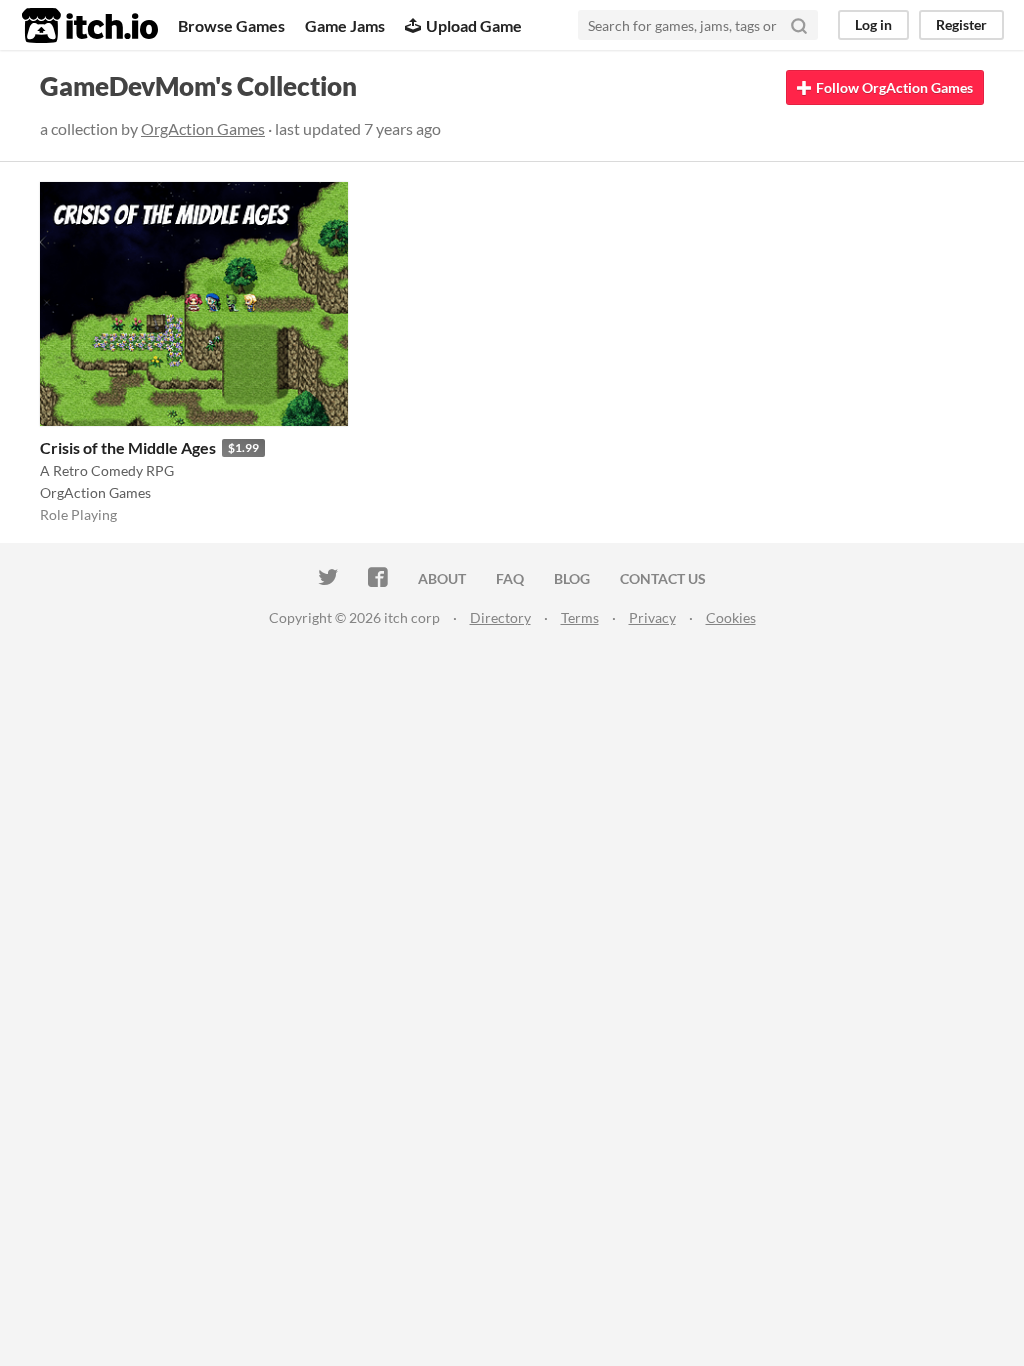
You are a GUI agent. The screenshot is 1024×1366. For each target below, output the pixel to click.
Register (961, 24)
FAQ (510, 578)
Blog (572, 578)
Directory (500, 617)
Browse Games (231, 25)
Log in (873, 24)
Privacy (652, 617)
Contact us (663, 578)
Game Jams (345, 25)
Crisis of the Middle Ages (128, 447)
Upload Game (474, 25)
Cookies (731, 617)
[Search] (799, 25)
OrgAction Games (203, 128)
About (442, 578)
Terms (580, 617)
